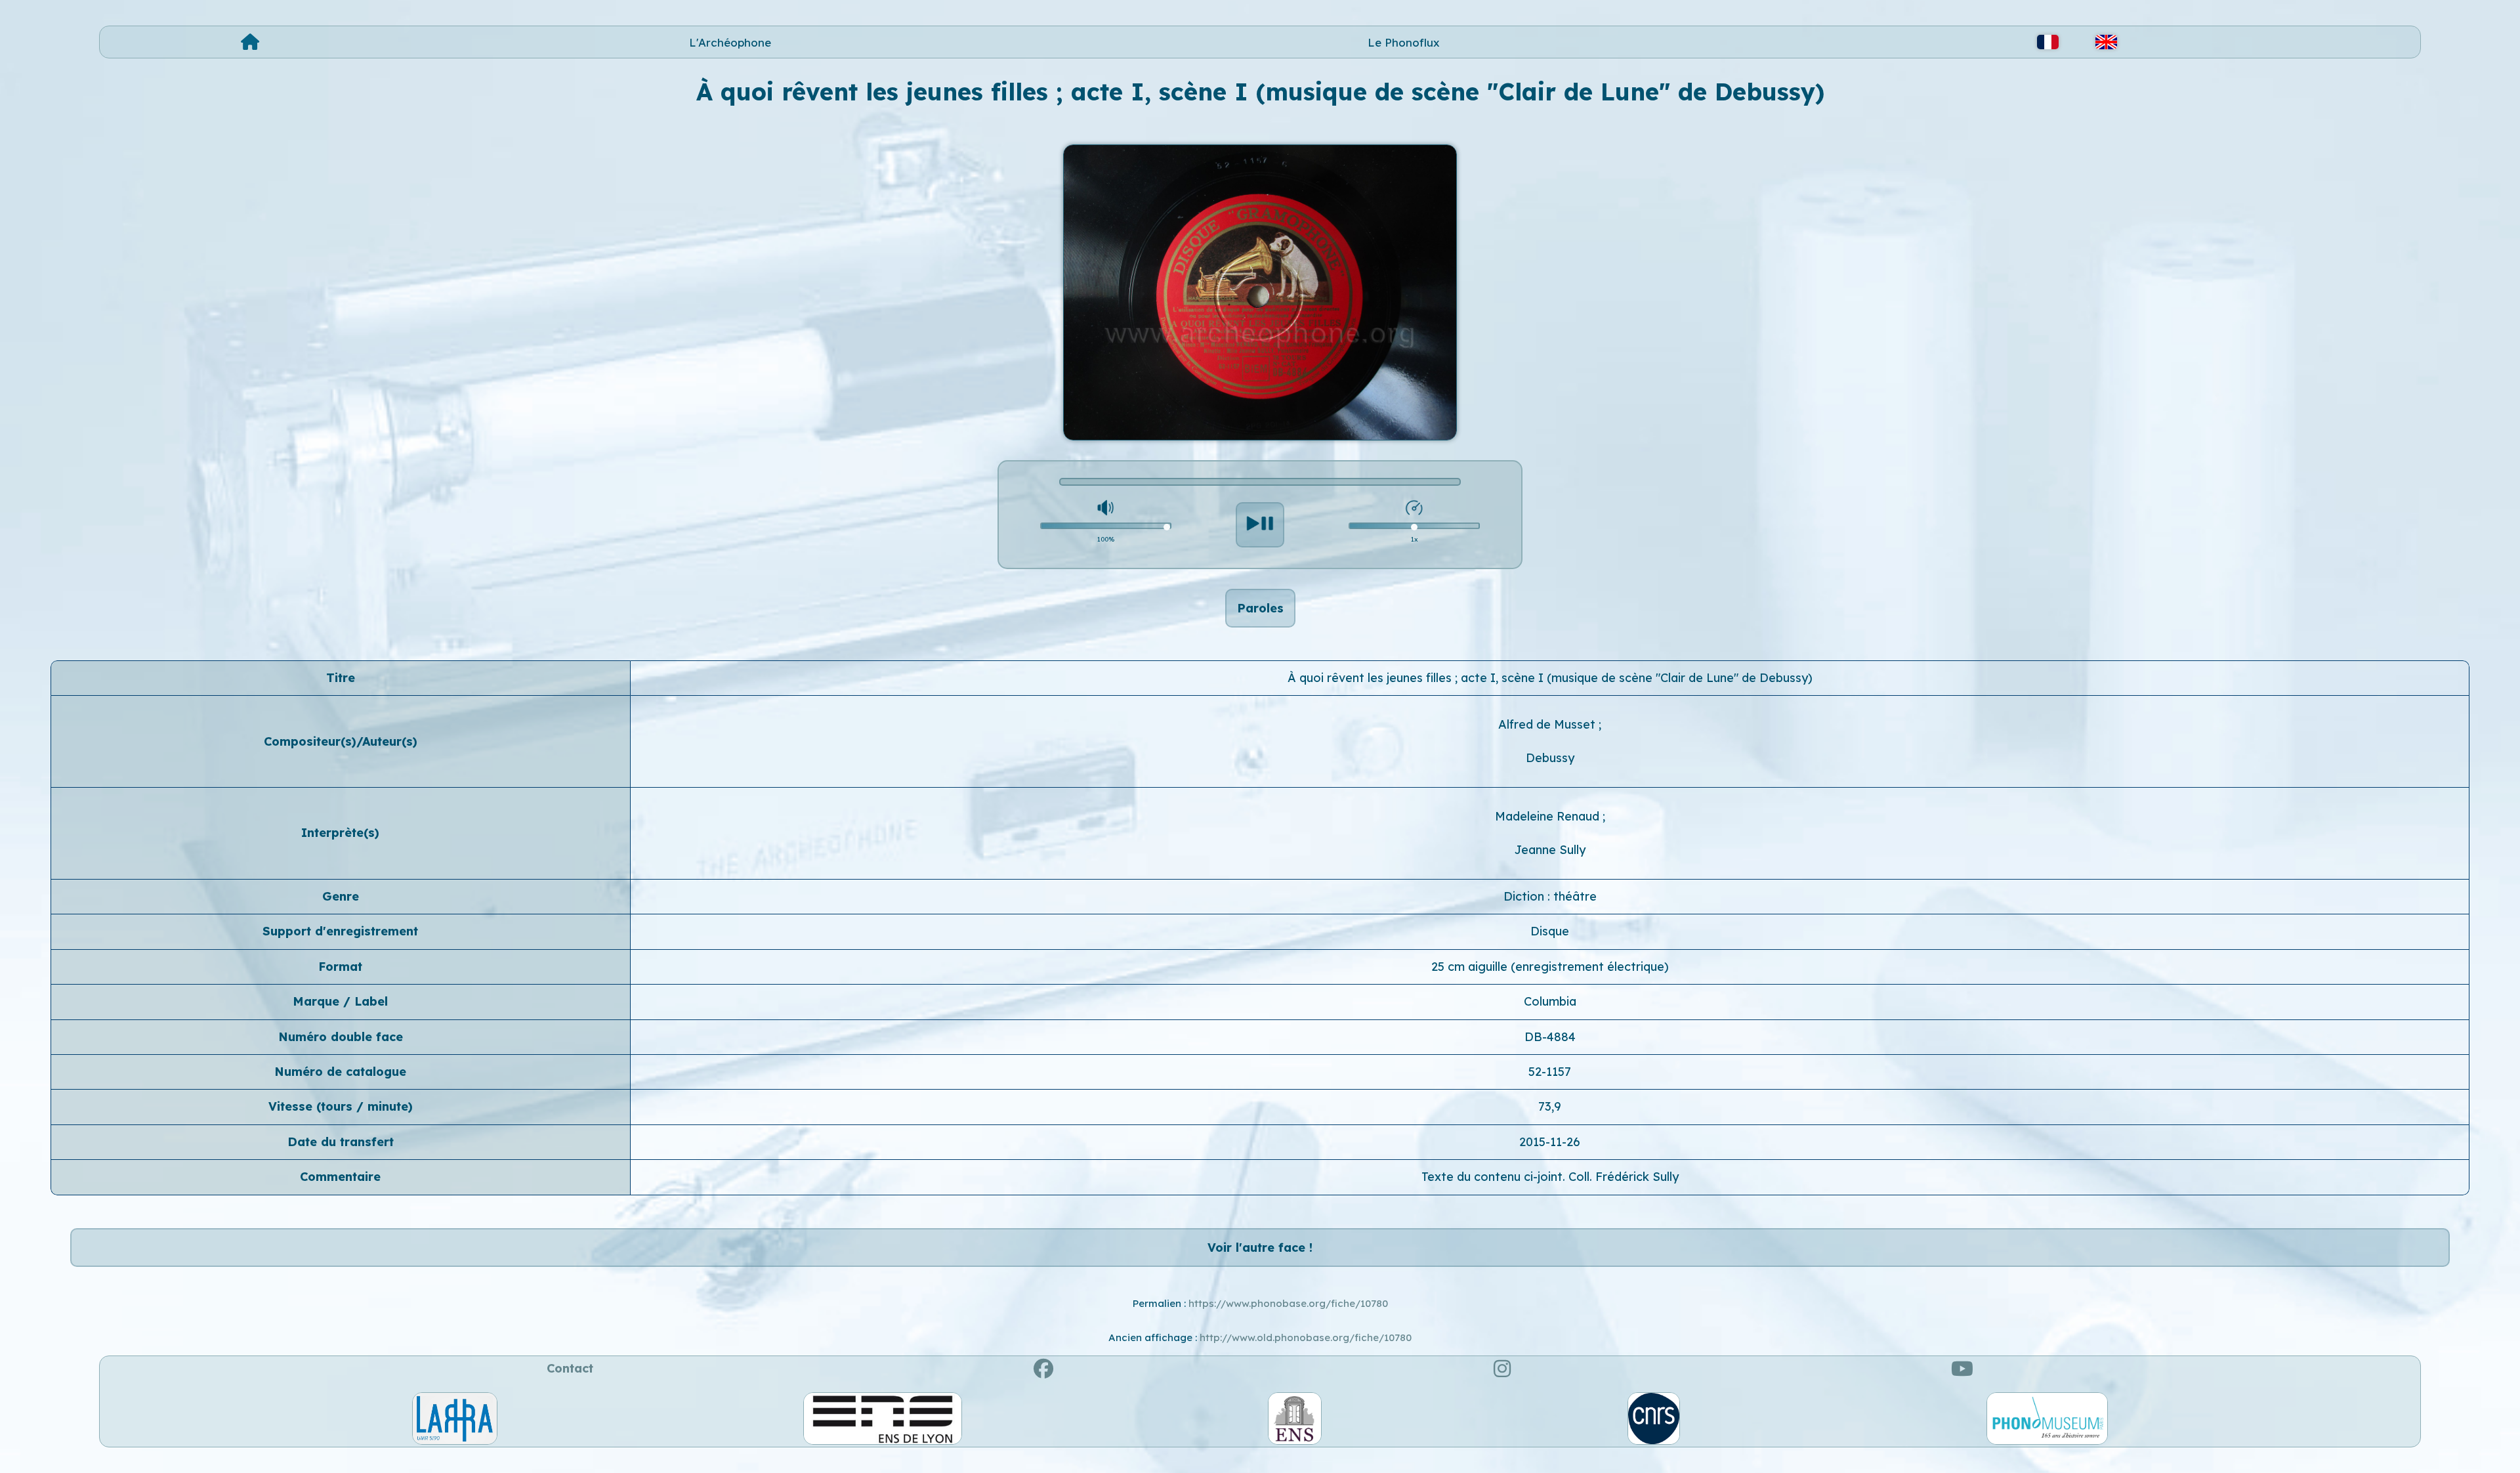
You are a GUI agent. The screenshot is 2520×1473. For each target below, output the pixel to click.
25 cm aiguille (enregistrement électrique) (1550, 967)
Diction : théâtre (1550, 896)
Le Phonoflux (1404, 42)
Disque (1550, 931)
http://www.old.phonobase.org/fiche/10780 (1306, 1337)
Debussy (1550, 758)
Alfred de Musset (1548, 724)
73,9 (1550, 1106)
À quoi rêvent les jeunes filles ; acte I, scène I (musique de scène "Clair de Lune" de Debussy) (1550, 678)
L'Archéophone (730, 42)
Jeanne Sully (1550, 850)
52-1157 (1550, 1072)
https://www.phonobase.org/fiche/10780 (1288, 1303)
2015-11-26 (1550, 1142)
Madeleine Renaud (1549, 816)
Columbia (1550, 1001)
